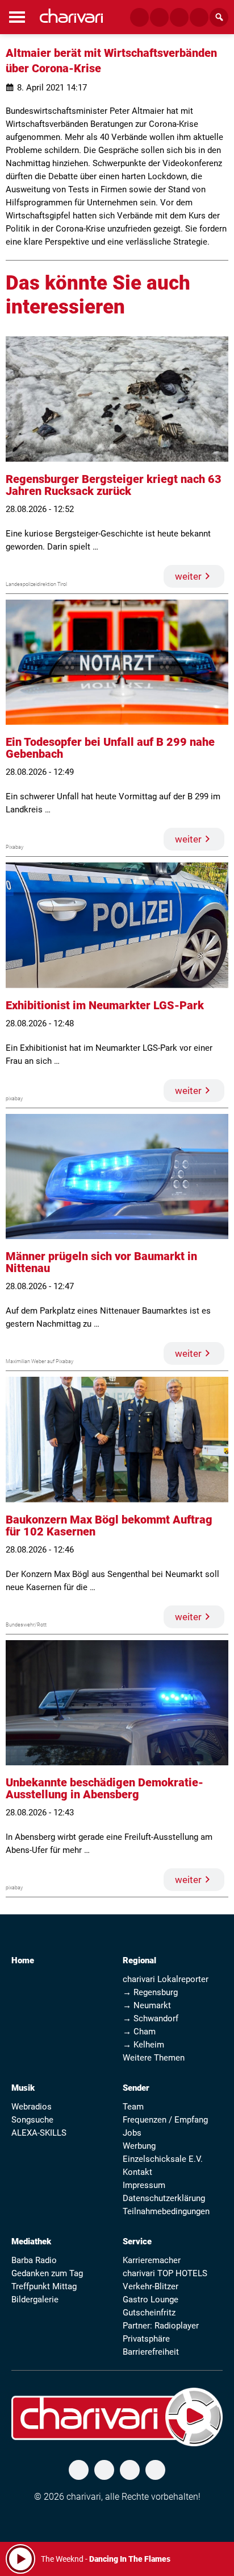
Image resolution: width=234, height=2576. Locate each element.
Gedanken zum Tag (47, 2273)
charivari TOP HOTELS (165, 2273)
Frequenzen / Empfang (165, 2120)
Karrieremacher (152, 2260)
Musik (23, 2088)
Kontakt (137, 2172)
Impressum (144, 2185)
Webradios (32, 2107)
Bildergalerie (35, 2300)
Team (133, 2107)
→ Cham (139, 2032)
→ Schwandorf (151, 2018)
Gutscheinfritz (149, 2313)
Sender (136, 2088)
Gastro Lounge (151, 2300)
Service (137, 2241)
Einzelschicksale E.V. (163, 2159)
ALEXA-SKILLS (39, 2133)
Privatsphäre (146, 2339)
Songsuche (32, 2120)
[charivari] (71, 16)
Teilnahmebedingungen (166, 2211)
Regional (139, 1960)
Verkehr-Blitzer (151, 2286)
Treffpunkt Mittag (44, 2286)
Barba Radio (34, 2260)
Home (23, 1960)
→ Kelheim (143, 2045)
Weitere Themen (154, 2058)
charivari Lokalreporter (166, 1979)
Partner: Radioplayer (161, 2326)
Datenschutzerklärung (164, 2198)
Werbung (139, 2146)
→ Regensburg (150, 1992)
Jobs (132, 2133)
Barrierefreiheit (151, 2352)
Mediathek (31, 2241)
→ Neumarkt (147, 2005)
